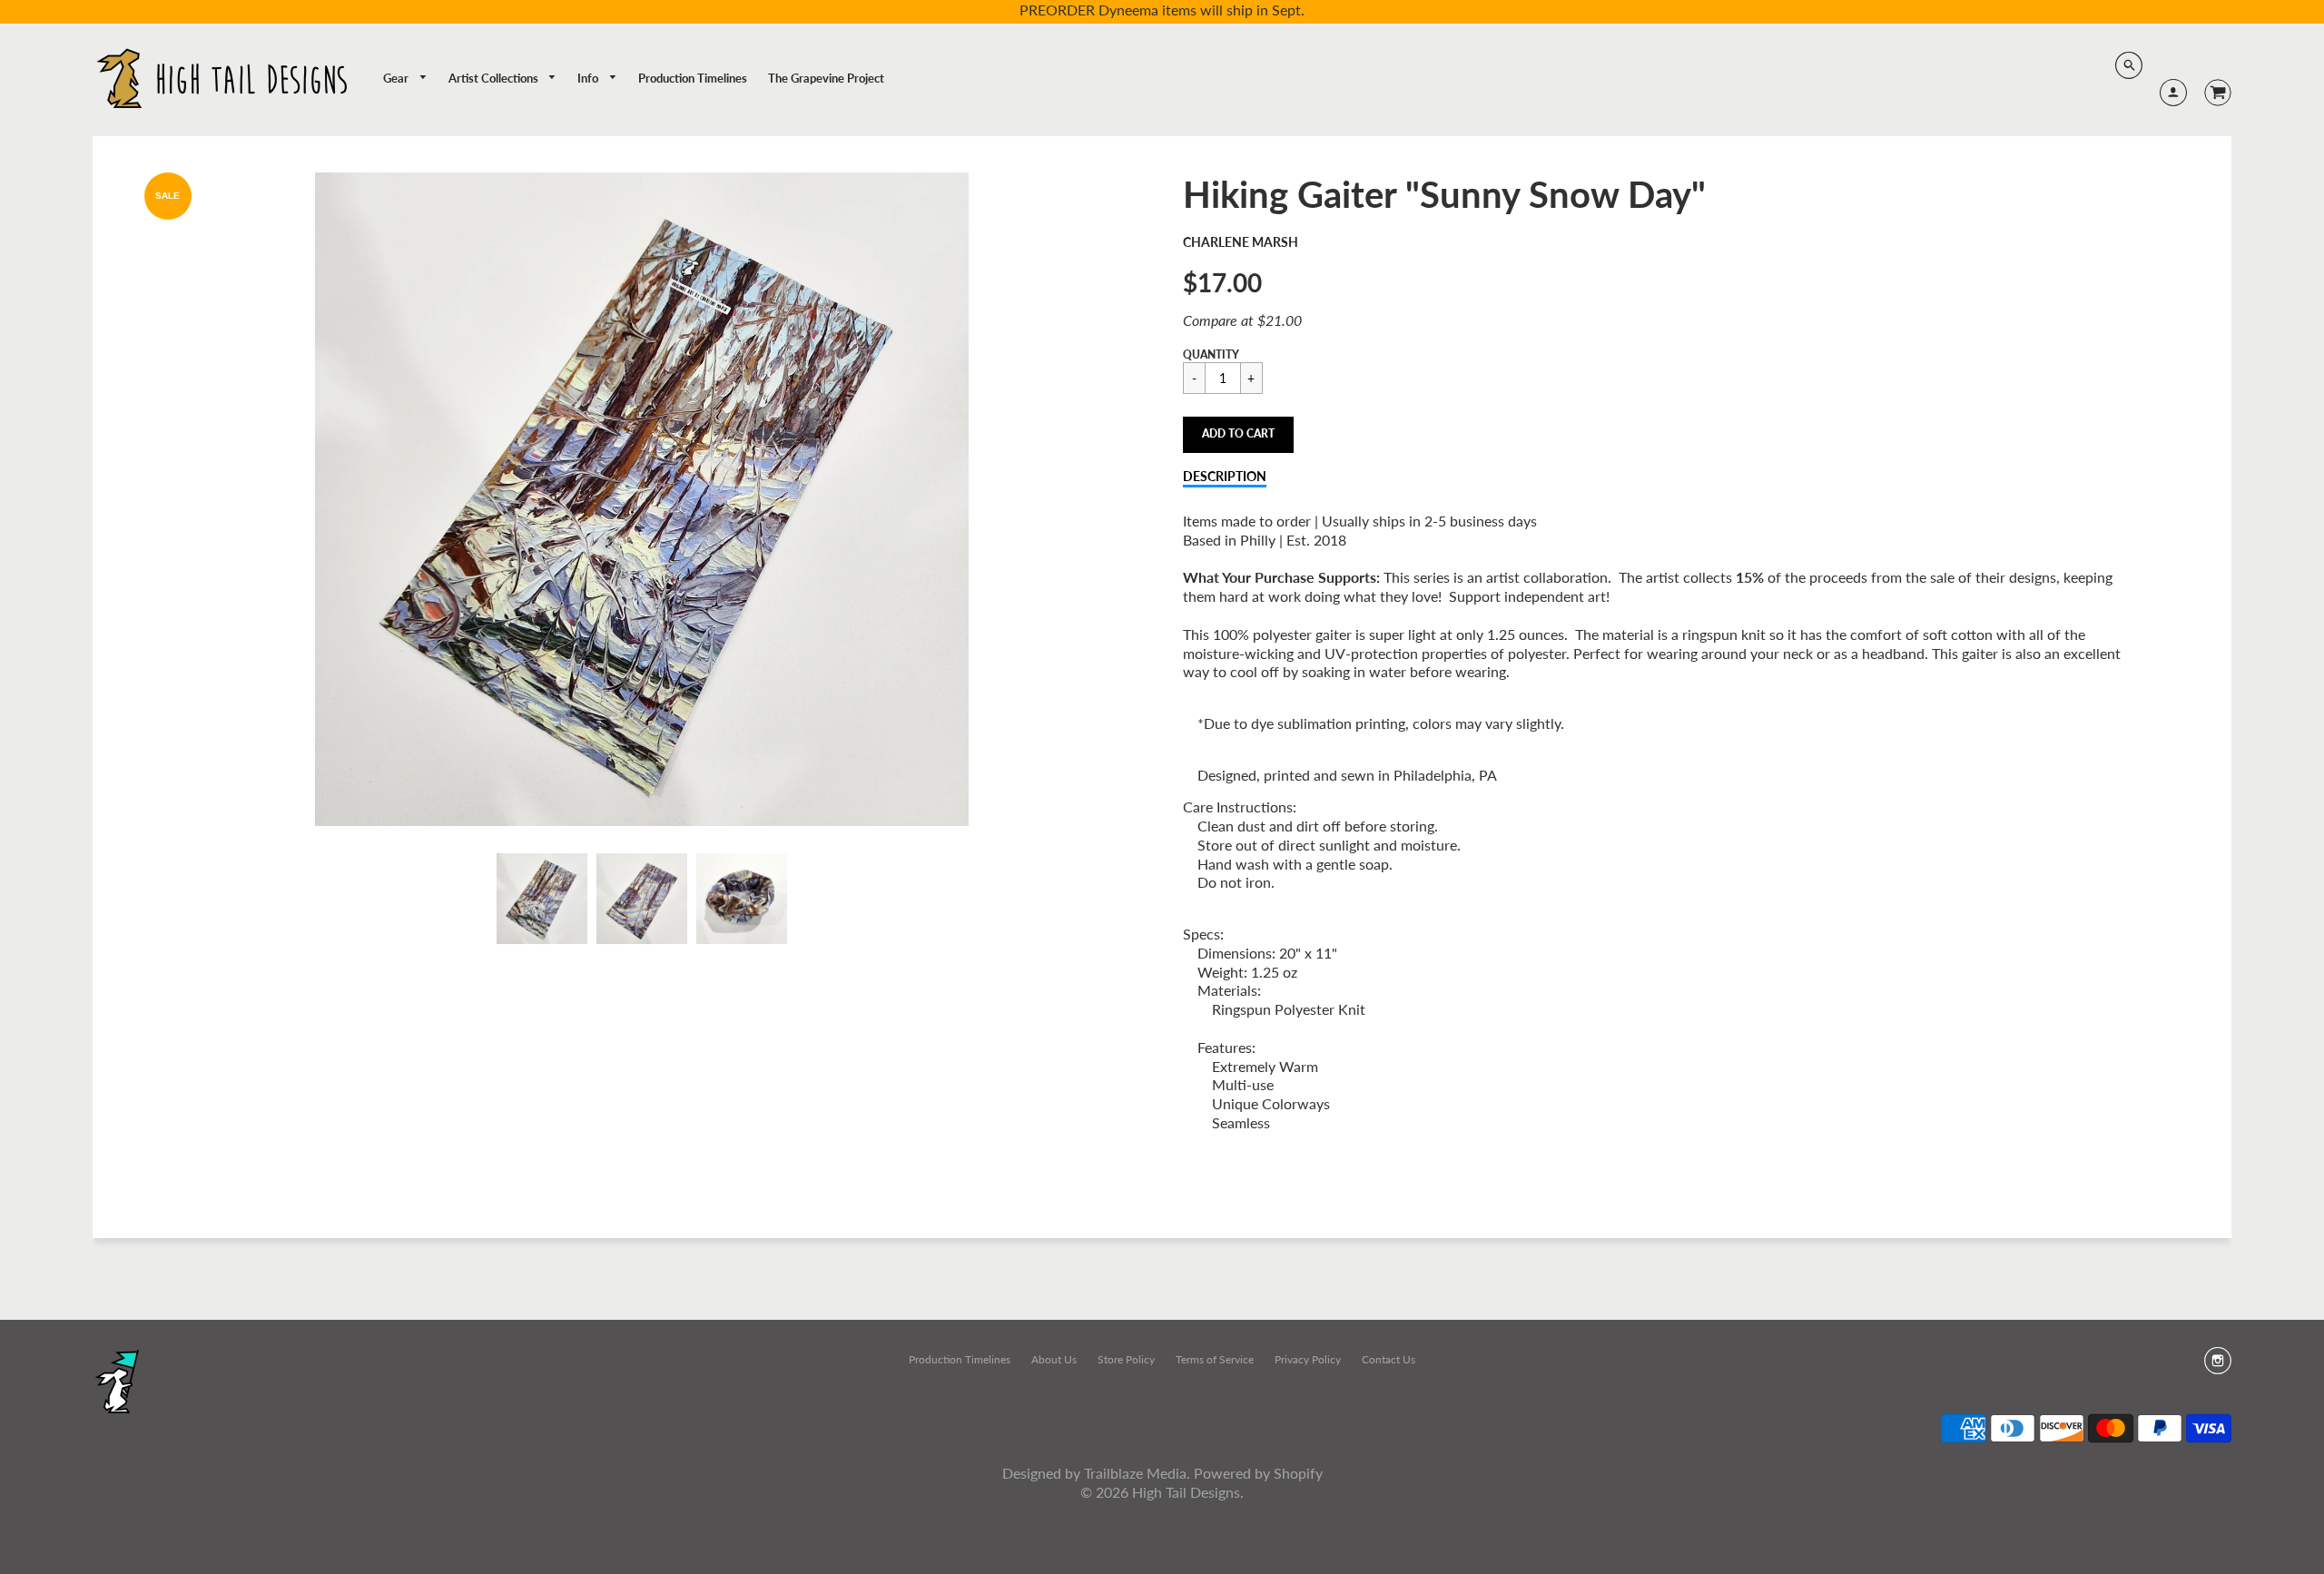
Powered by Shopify (1258, 1473)
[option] (642, 499)
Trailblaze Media (1135, 1473)
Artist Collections (495, 78)
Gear (397, 78)
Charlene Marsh (1241, 242)
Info (589, 78)
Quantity (1211, 354)
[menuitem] (405, 79)
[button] (1238, 435)
